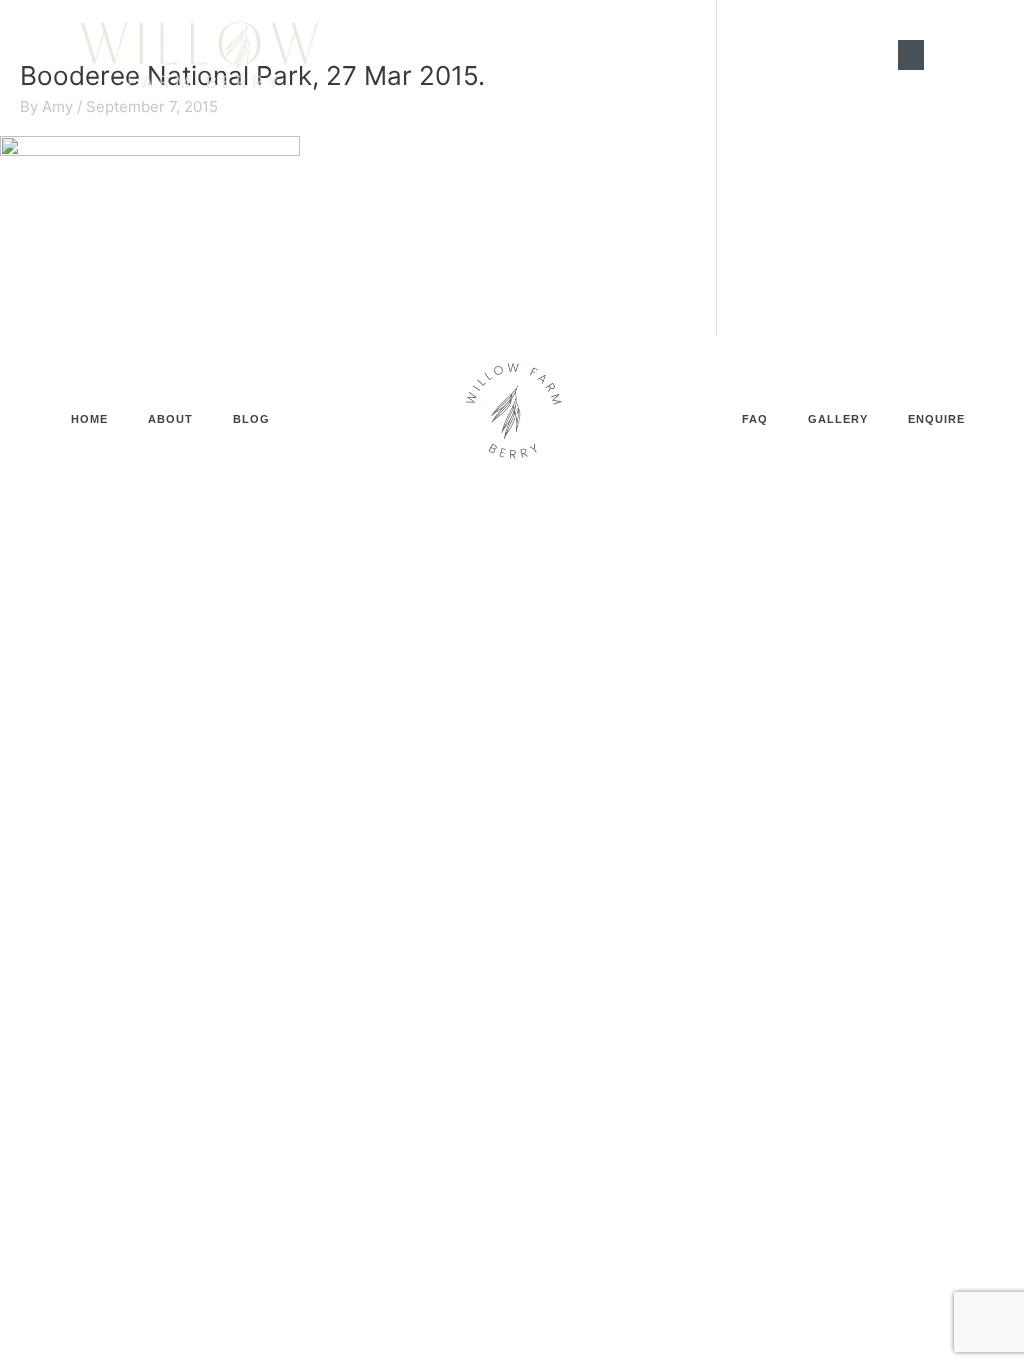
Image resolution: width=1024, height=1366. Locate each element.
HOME (89, 419)
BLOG (251, 419)
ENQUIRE (936, 419)
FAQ (755, 419)
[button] (911, 55)
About (170, 419)
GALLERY (838, 419)
